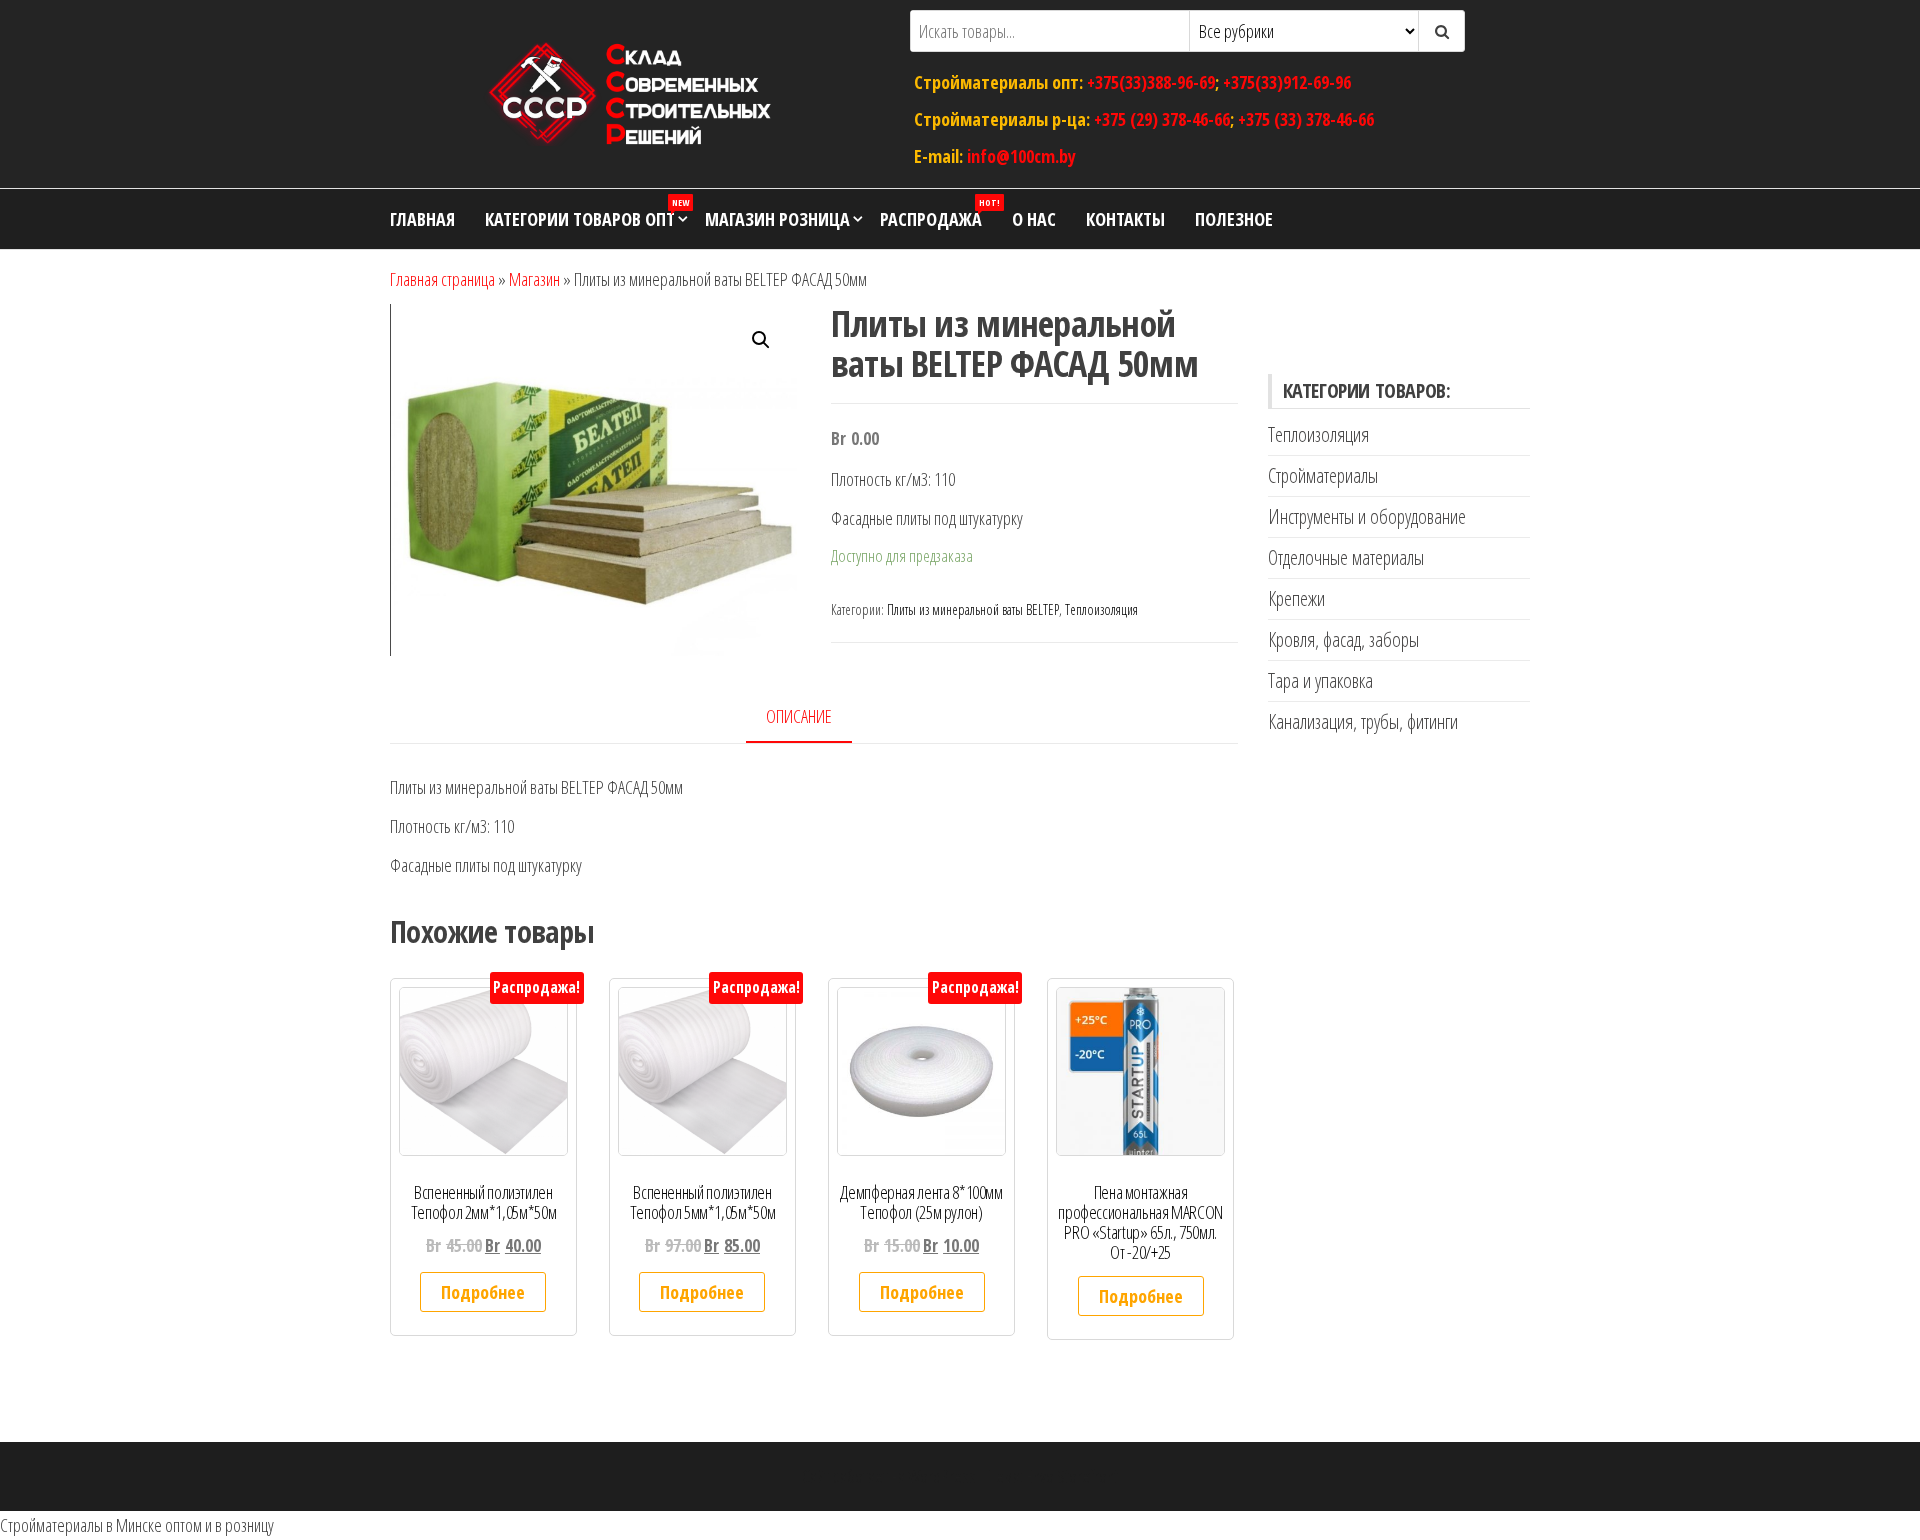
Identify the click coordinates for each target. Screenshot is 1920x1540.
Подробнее (483, 1292)
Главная (422, 219)
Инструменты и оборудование (1367, 516)
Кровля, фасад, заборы (1343, 639)
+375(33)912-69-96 (1287, 82)
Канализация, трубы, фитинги (1363, 721)
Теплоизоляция (1101, 609)
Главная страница (442, 279)
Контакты (1125, 219)
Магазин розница (777, 219)
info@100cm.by (1021, 155)
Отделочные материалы (1346, 557)
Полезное (1234, 219)
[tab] (814, 717)
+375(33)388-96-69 (1151, 82)
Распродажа (938, 213)
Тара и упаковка (1320, 680)
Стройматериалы (1323, 475)
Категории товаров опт (587, 213)
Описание (799, 716)
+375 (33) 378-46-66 (1306, 119)
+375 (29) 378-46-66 (1162, 119)
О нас (1034, 219)
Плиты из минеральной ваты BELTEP (973, 609)
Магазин (534, 279)
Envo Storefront (1072, 1476)
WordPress (942, 1476)
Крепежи (1296, 598)
